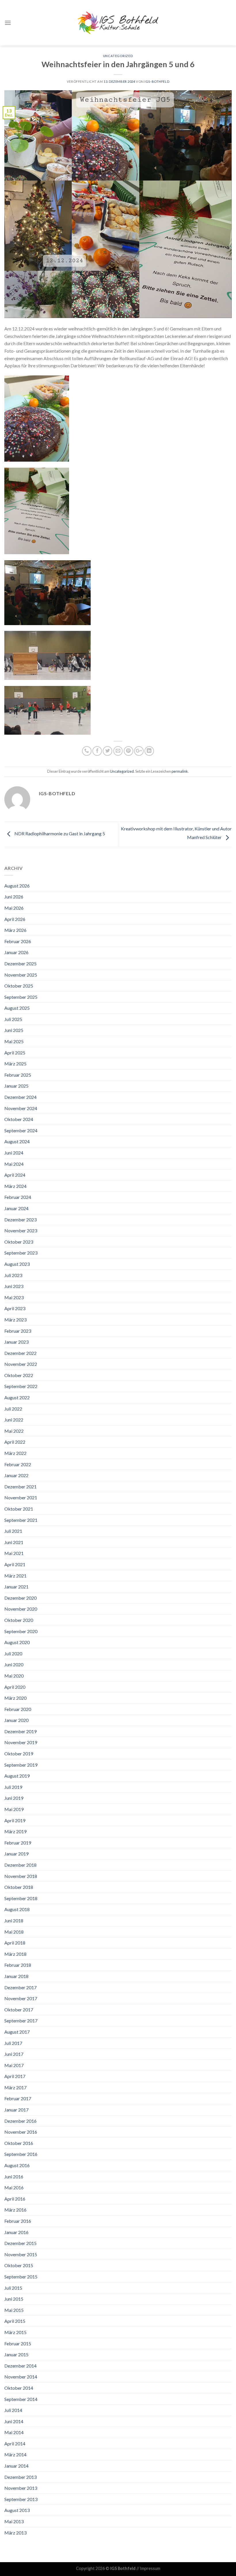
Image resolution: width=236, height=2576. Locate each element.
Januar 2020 (16, 1720)
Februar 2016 (18, 2221)
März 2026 (15, 930)
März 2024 (15, 1186)
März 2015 (15, 2332)
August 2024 (17, 1141)
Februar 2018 (18, 1965)
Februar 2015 (18, 2343)
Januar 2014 (16, 2466)
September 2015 (21, 2277)
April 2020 (15, 1687)
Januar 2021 (16, 1587)
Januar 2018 (16, 1976)
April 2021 (15, 1564)
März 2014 (15, 2454)
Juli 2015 (13, 2288)
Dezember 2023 (20, 1220)
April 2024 (15, 1175)
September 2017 (21, 2021)
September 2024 (21, 1130)
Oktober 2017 (19, 2010)
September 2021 (21, 1520)
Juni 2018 (14, 1920)
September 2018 (21, 1898)
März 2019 (15, 1831)
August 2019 (17, 1776)
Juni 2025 (14, 1030)
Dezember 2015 (20, 2243)
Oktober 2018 (19, 1887)
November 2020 (21, 1609)
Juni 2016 (14, 2177)
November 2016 (21, 2132)
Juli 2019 (13, 1787)
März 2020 (15, 1698)
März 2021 (15, 1576)
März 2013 (15, 2533)
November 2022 (21, 1364)
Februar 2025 (18, 1075)
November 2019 (21, 1742)
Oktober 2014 (19, 2388)
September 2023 (21, 1253)
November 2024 (21, 1108)
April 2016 (15, 2199)
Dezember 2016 (20, 2121)
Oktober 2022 (19, 1375)
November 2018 (21, 1876)
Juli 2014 (13, 2410)
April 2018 (15, 1943)
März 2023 (15, 1320)
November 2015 (21, 2254)
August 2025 (17, 1008)
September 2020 (21, 1631)
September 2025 (21, 997)
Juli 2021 (13, 1531)
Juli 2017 (13, 2043)
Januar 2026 (16, 952)
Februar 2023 (18, 1331)
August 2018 (17, 1909)
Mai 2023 (14, 1297)
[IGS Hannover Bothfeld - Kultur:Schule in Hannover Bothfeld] (118, 23)
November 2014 (21, 2377)
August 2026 (17, 886)
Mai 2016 (14, 2187)
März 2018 (15, 1954)
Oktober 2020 (19, 1620)
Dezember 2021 (20, 1487)
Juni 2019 (14, 1798)
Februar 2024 (18, 1197)
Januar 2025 (16, 1086)
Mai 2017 (14, 2065)
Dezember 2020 (20, 1598)
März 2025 (15, 1064)
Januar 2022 (16, 1475)
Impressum (150, 2568)
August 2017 (17, 2032)
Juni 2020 (14, 1664)
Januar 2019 (16, 1854)
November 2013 (21, 2488)
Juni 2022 (14, 1420)
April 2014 (15, 2444)
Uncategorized (118, 56)
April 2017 (15, 2076)
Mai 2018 (14, 1932)
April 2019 (15, 1820)
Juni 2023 (14, 1286)
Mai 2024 (14, 1164)
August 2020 (17, 1642)
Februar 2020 (18, 1709)
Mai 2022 (14, 1431)
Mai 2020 (14, 1676)
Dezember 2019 (20, 1731)
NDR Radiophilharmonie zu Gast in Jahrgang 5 (59, 833)
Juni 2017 (14, 2054)
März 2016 (15, 2210)
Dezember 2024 (20, 1097)
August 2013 (17, 2510)
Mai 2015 (14, 2310)
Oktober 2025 (19, 986)
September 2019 (21, 1765)
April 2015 (15, 2321)
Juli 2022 (13, 1409)
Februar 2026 (18, 941)
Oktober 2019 (19, 1754)
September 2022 (21, 1386)
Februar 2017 (18, 2098)
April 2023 (15, 1308)
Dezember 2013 (20, 2477)
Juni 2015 (14, 2299)
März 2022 (15, 1453)
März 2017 (15, 2087)
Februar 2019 (18, 1843)
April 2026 (15, 919)
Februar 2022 (18, 1464)
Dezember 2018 (20, 1865)
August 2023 (17, 1264)
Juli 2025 (13, 1019)
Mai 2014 (14, 2432)
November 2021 (21, 1497)
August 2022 (17, 1397)
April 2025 (15, 1053)
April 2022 (15, 1442)
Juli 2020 (13, 1653)
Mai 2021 (14, 1553)
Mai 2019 (14, 1809)
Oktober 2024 (19, 1119)
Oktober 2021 (19, 1509)
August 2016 (17, 2165)
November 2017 (21, 1998)
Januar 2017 (16, 2110)
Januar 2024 (16, 1208)
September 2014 (21, 2399)
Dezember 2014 (20, 2366)
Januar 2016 (16, 2232)
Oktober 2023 (19, 1242)
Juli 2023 (13, 1275)
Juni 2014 (14, 2421)
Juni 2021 (14, 1542)
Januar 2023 (16, 1342)
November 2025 (21, 975)
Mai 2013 (14, 2521)
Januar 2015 (16, 2354)
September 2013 (21, 2499)
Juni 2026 (14, 897)
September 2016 (21, 2154)
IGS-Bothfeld (157, 81)
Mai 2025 (14, 1041)
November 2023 (21, 1230)
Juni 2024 (14, 1153)
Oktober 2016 (19, 2143)
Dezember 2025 (20, 963)
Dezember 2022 (20, 1353)
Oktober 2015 (19, 2265)
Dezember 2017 (20, 1987)
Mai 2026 (14, 908)
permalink (180, 771)
